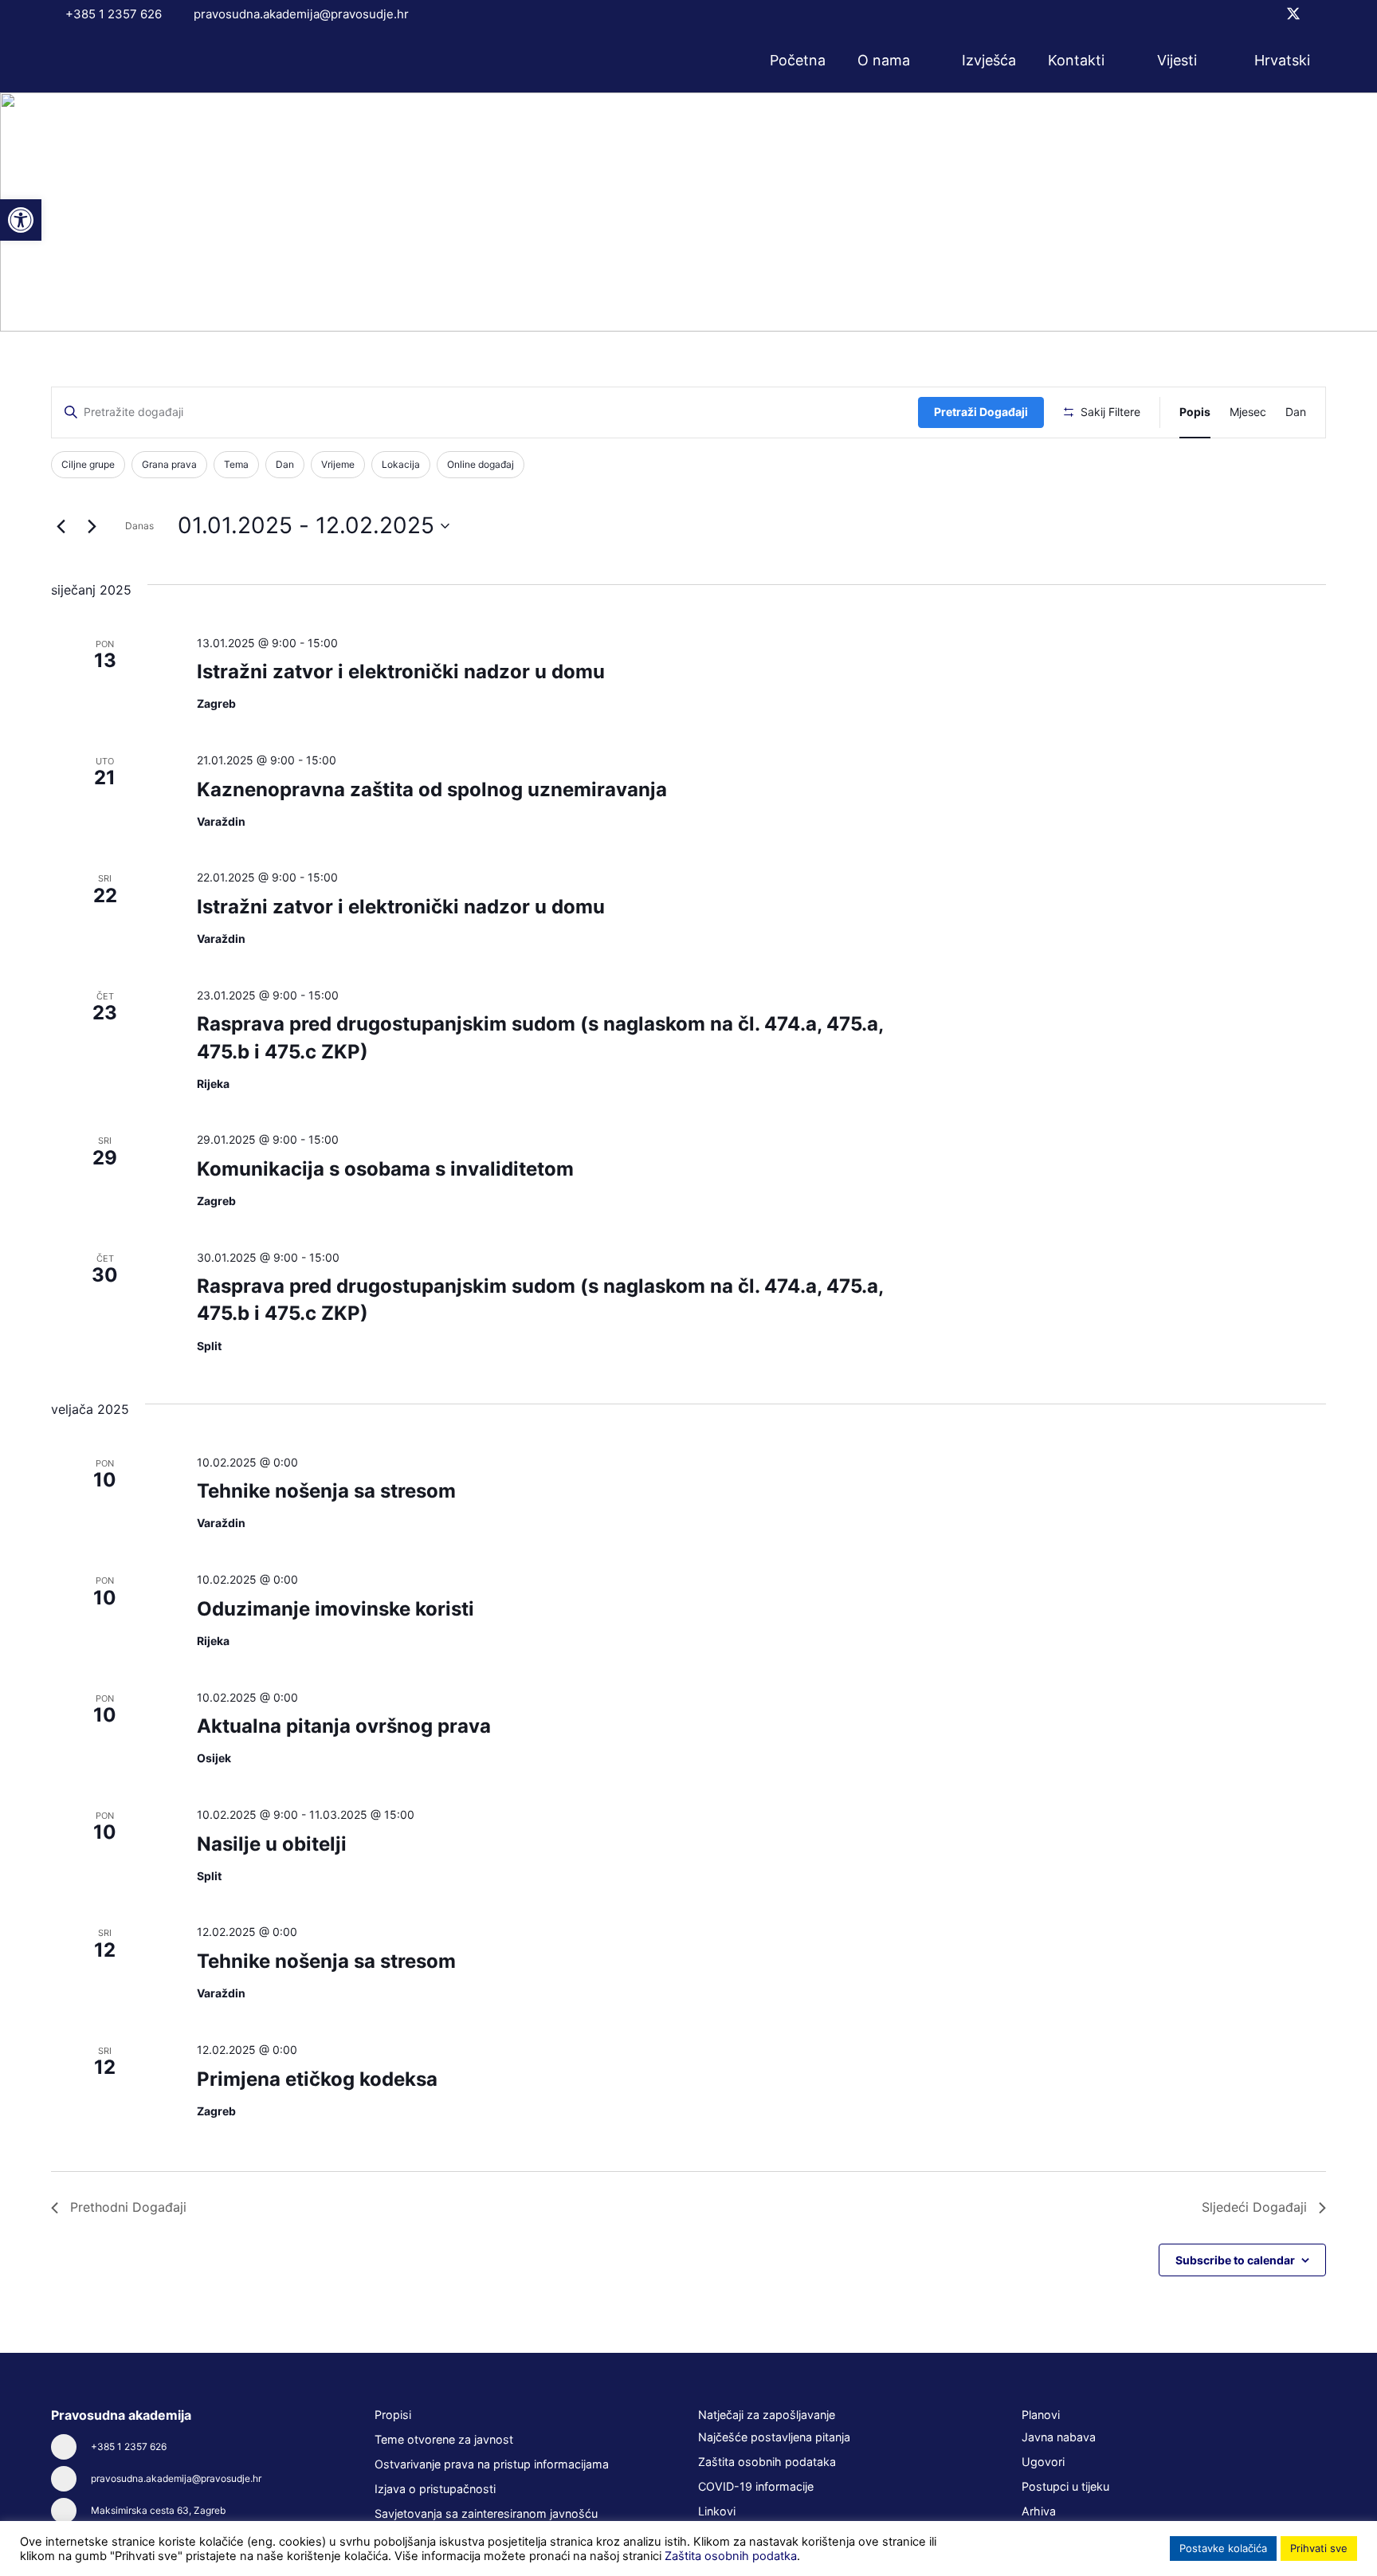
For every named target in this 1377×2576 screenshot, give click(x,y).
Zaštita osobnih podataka (767, 2462)
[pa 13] (118, 61)
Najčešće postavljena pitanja (774, 2437)
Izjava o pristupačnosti (435, 2489)
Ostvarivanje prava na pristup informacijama (492, 2464)
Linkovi (717, 2511)
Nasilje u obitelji (272, 1844)
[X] (1293, 14)
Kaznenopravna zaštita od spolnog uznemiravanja (432, 789)
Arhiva (1039, 2511)
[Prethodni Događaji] (61, 526)
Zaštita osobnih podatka (731, 2556)
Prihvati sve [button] (1319, 2548)
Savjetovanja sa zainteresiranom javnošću (486, 2513)
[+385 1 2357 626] (71, 2447)
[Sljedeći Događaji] (92, 526)
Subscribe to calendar (1235, 2260)
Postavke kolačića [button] (1223, 2548)
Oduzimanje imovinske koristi (335, 1609)
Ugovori (1043, 2462)
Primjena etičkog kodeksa (317, 2079)
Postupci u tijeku (1065, 2486)
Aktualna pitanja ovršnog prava (344, 1726)
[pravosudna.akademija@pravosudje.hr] (71, 2479)
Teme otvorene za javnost (444, 2439)
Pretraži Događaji (981, 412)
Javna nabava (1059, 2437)
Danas (139, 526)
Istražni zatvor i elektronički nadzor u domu (401, 671)
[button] (920, 61)
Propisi (393, 2415)
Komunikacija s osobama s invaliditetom (385, 1169)
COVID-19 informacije (756, 2486)
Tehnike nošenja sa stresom (326, 1491)
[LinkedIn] (1320, 14)
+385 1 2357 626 (129, 2446)
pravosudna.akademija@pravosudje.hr (176, 2478)
